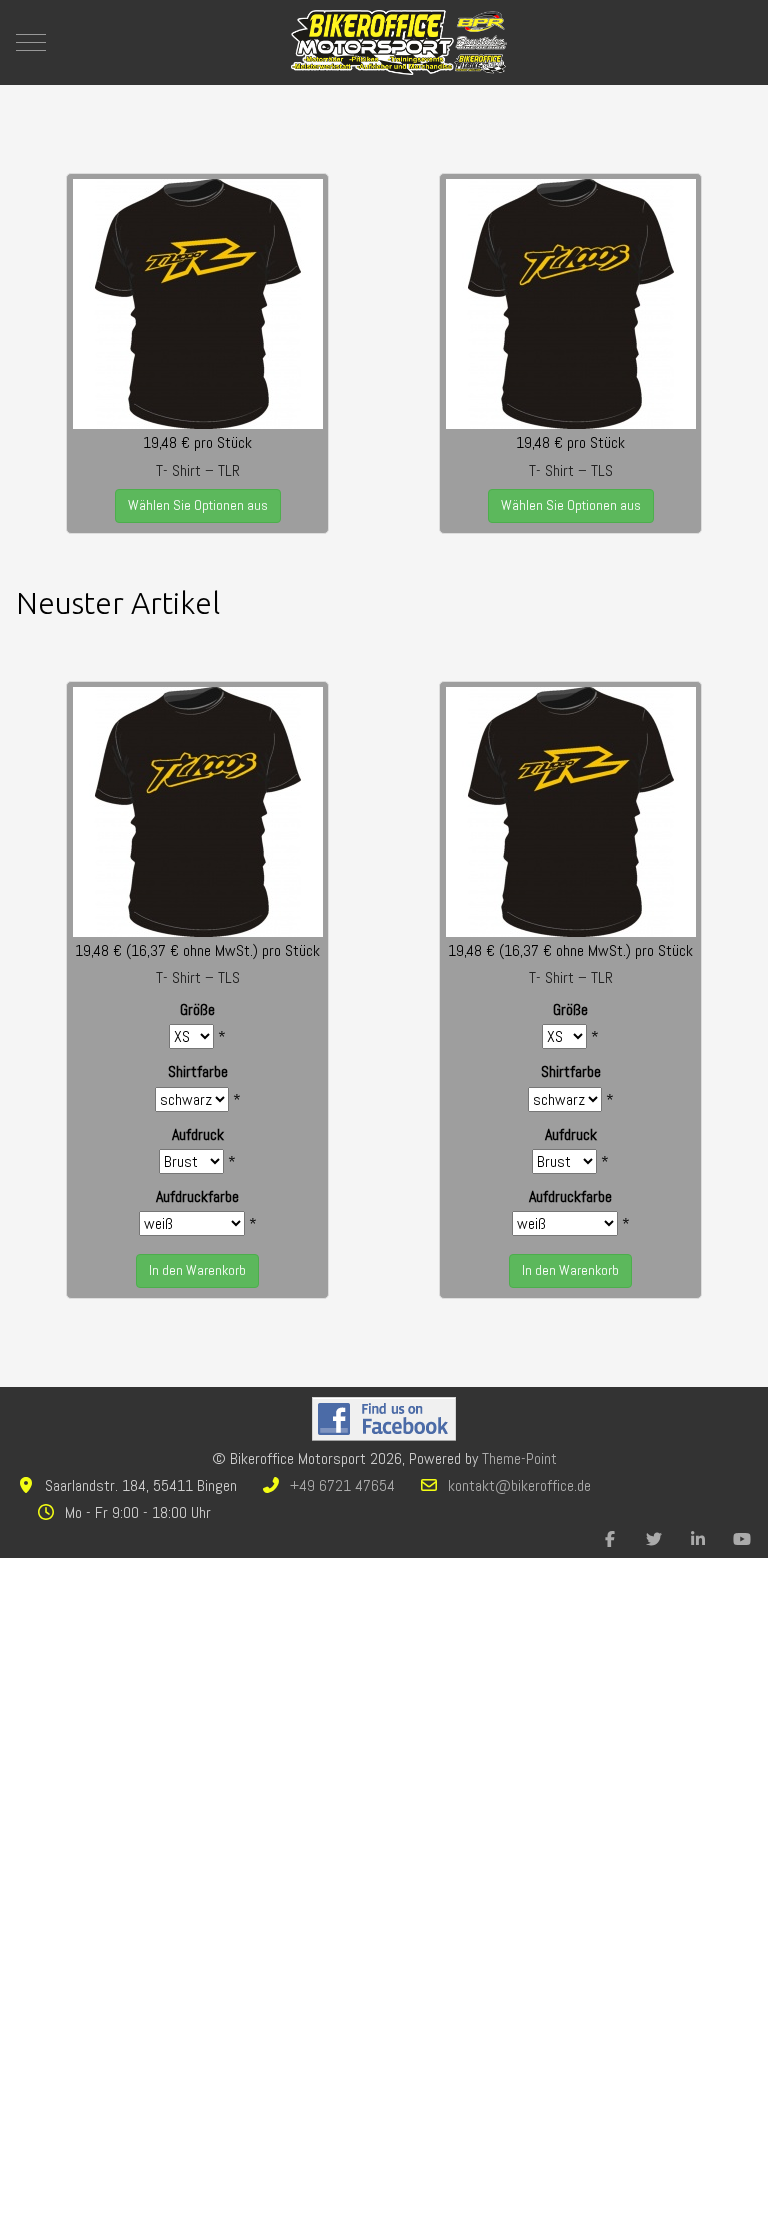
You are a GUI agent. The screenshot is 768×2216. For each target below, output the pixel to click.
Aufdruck (198, 1134)
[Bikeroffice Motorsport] (399, 42)
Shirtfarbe (198, 1071)
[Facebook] (610, 1539)
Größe (197, 1009)
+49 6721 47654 (342, 1485)
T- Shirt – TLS (571, 470)
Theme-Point (519, 1458)
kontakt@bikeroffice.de (519, 1485)
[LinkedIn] (698, 1539)
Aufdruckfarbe (197, 1196)
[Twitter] (654, 1539)
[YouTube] (742, 1539)
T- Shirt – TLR (198, 470)
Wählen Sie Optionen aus (198, 505)
